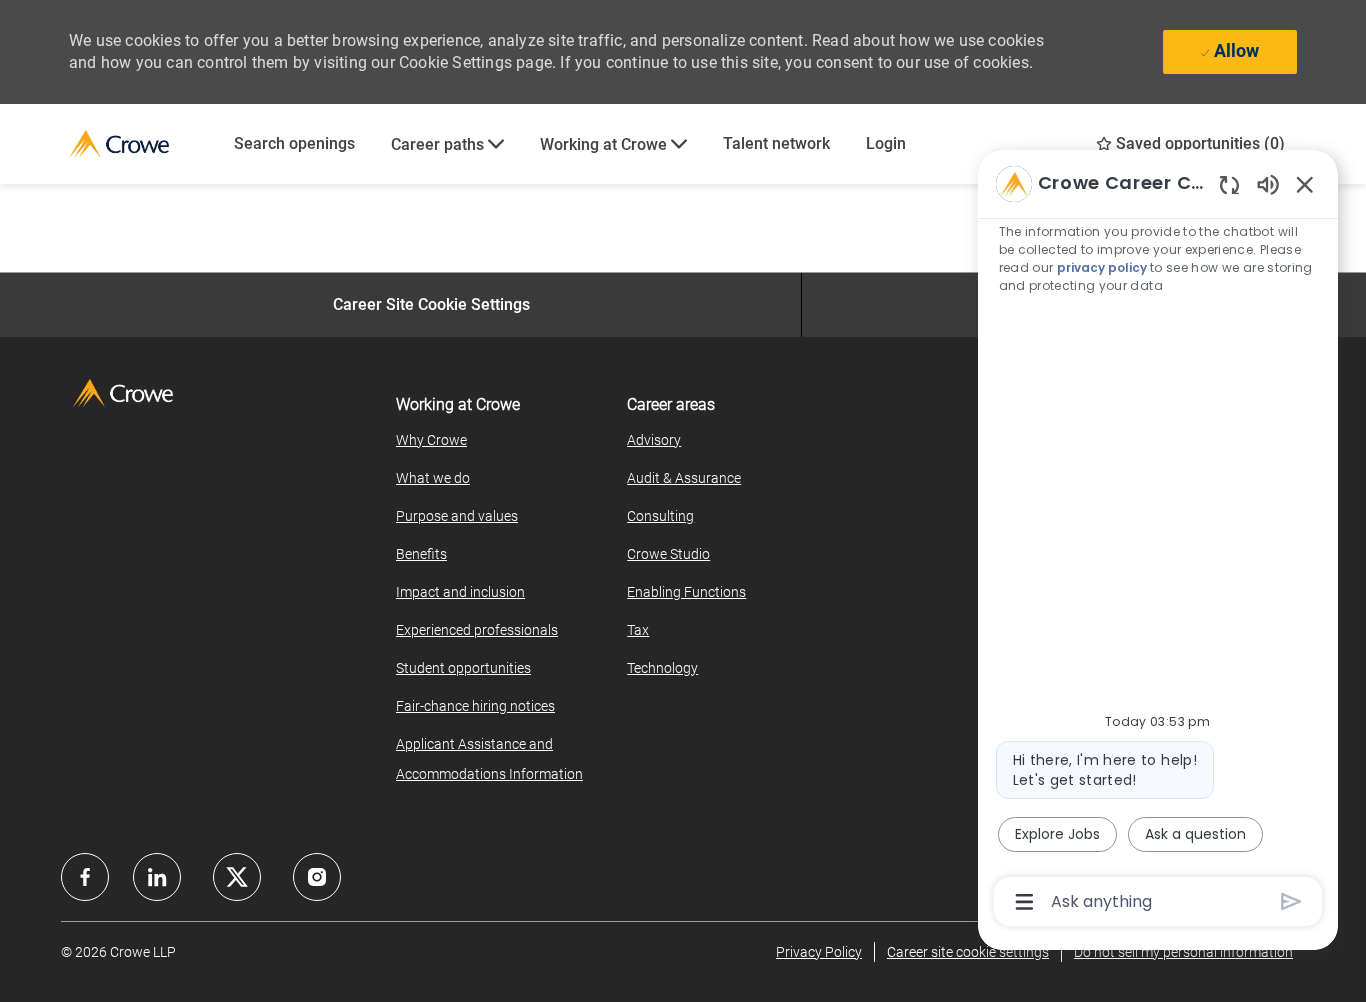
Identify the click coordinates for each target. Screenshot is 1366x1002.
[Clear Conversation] (1229, 184)
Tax (638, 630)
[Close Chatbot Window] (1305, 184)
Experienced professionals (477, 630)
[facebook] (85, 877)
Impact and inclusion (460, 592)
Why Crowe (431, 440)
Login (886, 143)
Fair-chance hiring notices (475, 706)
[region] (1158, 541)
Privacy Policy (819, 952)
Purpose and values (457, 516)
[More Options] (1024, 902)
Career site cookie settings (968, 952)
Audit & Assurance (684, 478)
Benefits (421, 554)
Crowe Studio (668, 554)
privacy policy (1102, 267)
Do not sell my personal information (1183, 952)
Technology (662, 668)
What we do (433, 478)
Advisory (654, 440)
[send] (1291, 901)
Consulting (660, 516)
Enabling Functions (686, 592)
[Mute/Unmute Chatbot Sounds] (1268, 183)
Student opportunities (463, 668)
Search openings (294, 143)
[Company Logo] (142, 144)
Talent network (776, 143)
